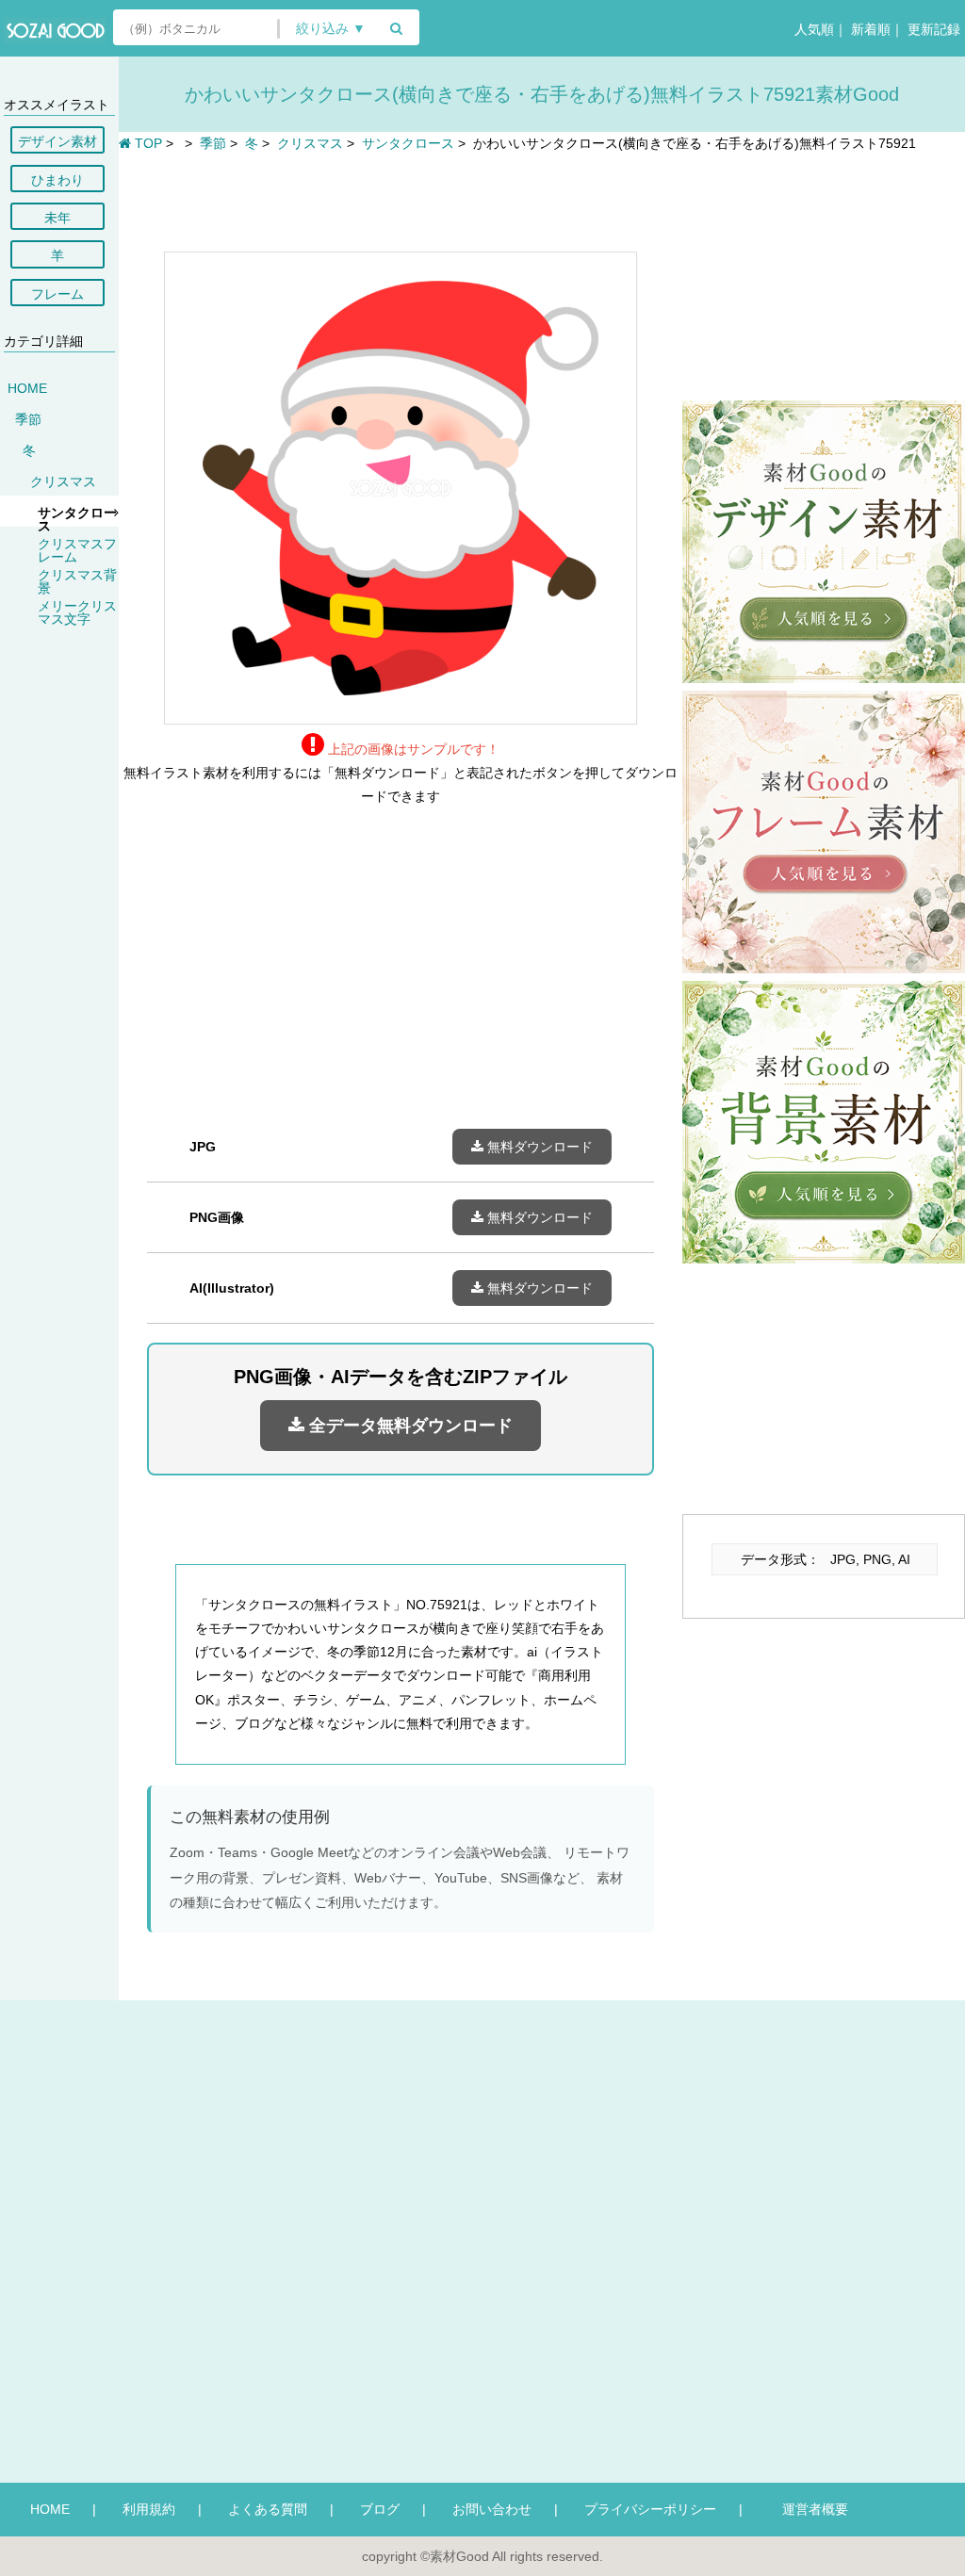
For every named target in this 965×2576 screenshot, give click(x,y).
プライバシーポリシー (650, 2509)
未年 (57, 218)
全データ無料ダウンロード (409, 1426)
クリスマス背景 (77, 581)
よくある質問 (268, 2509)
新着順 (869, 29)
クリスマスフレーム (77, 550)
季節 (28, 419)
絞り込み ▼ (331, 29)
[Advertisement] (401, 200)
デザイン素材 (57, 141)
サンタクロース (77, 519)
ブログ (380, 2509)
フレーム (57, 294)
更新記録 (932, 29)
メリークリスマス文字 (77, 612)
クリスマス (63, 481)
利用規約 (149, 2509)
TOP (147, 143)
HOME (27, 388)
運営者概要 (809, 2509)
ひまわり (57, 180)
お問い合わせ (492, 2509)
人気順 (812, 29)
